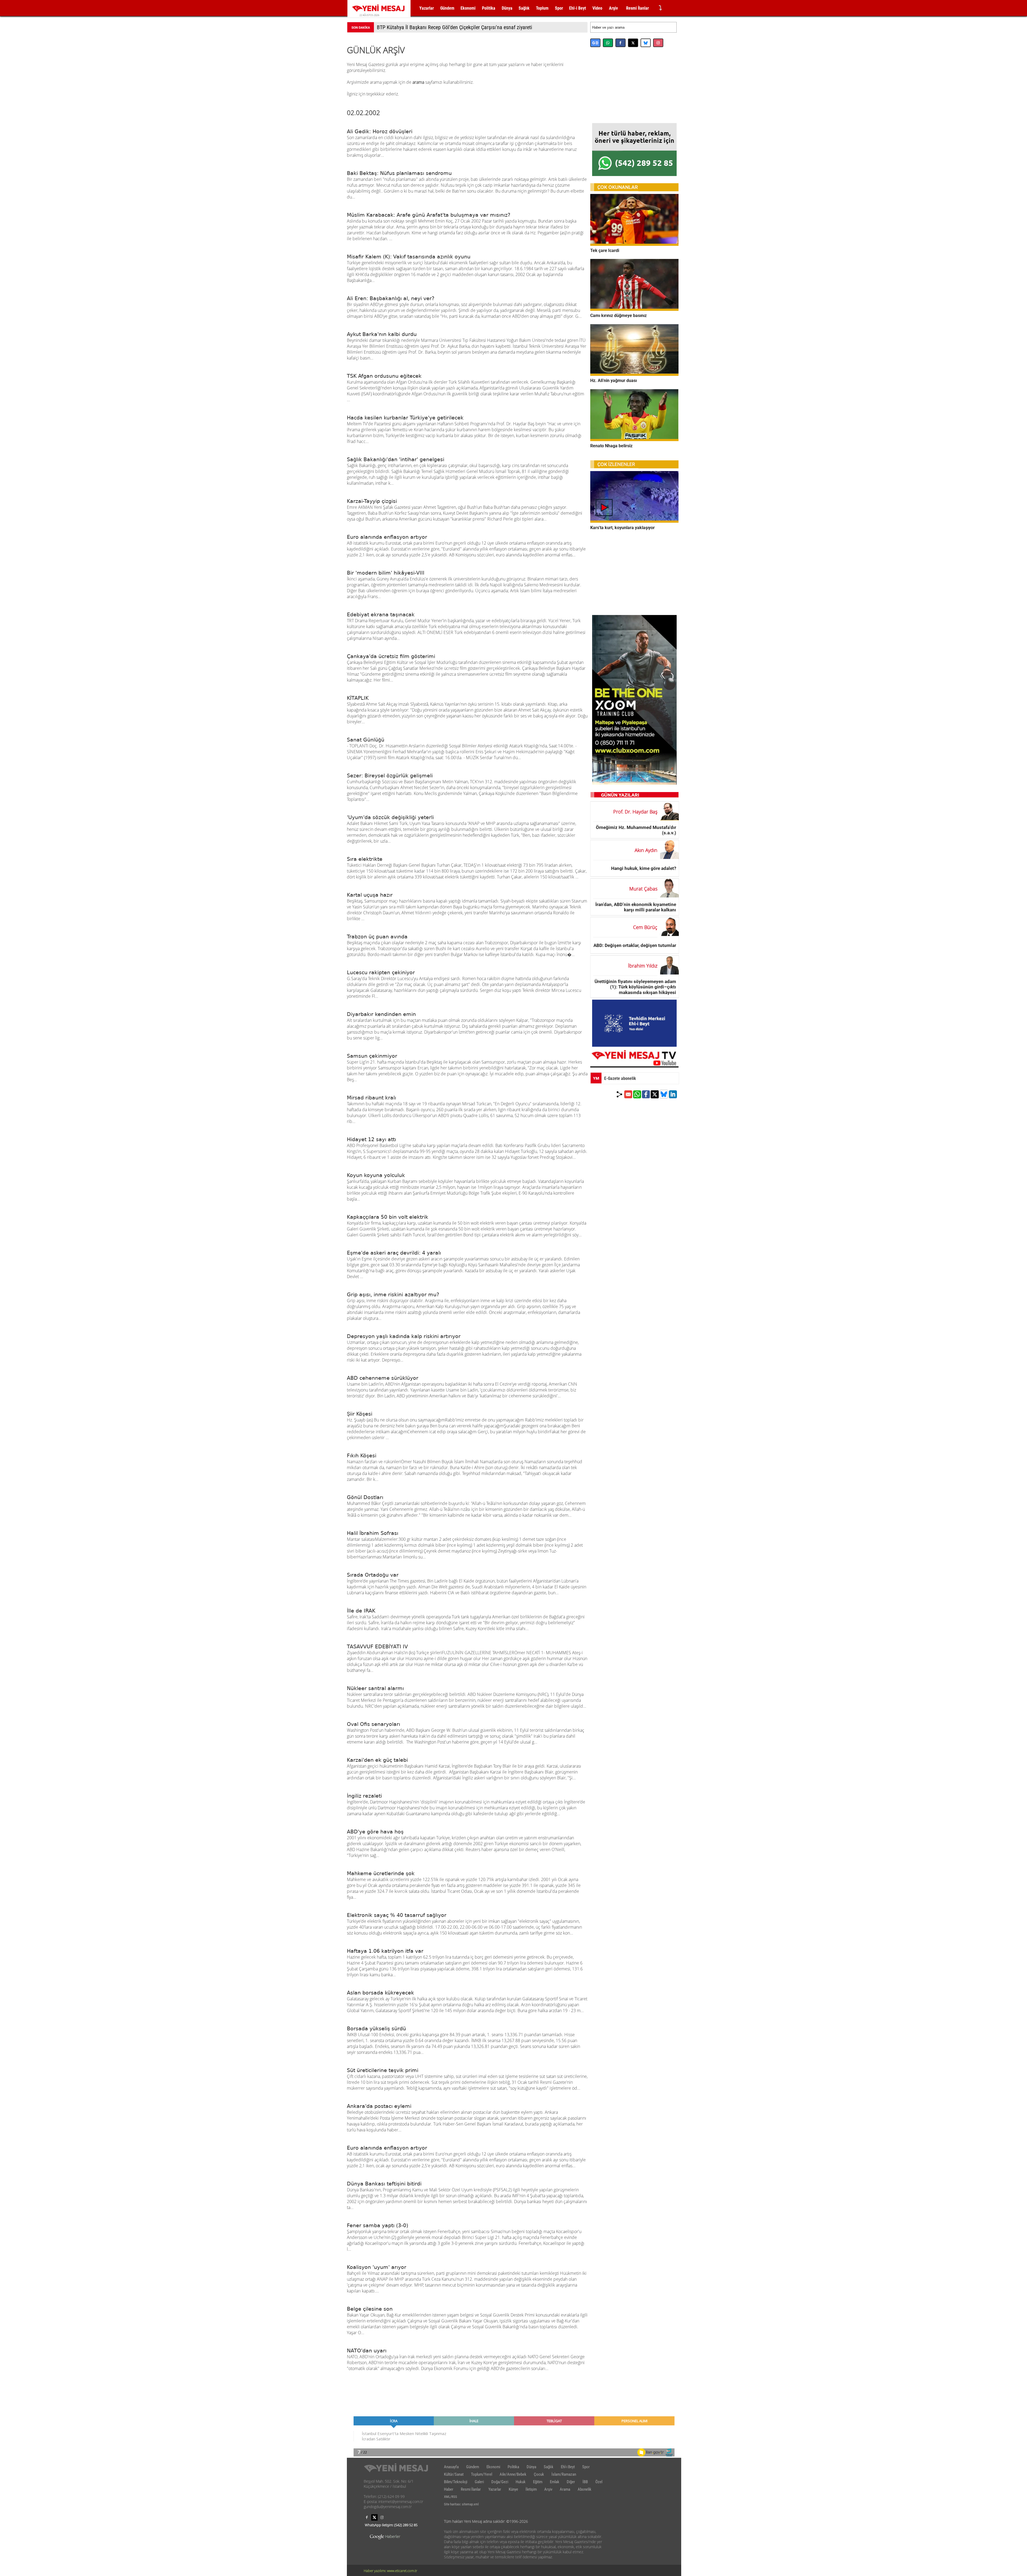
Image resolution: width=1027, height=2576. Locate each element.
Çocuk (539, 2474)
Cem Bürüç (645, 927)
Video (597, 8)
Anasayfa (451, 2467)
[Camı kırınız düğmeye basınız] (634, 309)
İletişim (531, 2489)
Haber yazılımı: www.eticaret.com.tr (390, 2571)
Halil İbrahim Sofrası (373, 1533)
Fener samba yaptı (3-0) (378, 2225)
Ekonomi (468, 8)
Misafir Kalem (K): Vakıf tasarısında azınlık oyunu (409, 257)
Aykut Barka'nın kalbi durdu (382, 334)
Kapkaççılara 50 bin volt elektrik (388, 1217)
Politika (489, 8)
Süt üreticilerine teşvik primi (383, 2070)
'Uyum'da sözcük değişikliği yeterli (390, 817)
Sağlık (524, 8)
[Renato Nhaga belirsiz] (634, 439)
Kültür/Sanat (454, 2474)
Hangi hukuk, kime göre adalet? (644, 868)
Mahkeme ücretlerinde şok (381, 1873)
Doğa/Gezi (500, 2482)
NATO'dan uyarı (367, 2350)
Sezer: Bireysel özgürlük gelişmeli (390, 775)
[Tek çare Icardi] (634, 244)
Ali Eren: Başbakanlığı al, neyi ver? (391, 298)
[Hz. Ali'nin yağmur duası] (634, 374)
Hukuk (521, 2482)
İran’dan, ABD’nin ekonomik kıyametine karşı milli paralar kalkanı (636, 907)
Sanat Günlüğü (366, 740)
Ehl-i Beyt (578, 8)
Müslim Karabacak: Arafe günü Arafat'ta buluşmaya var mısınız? (429, 215)
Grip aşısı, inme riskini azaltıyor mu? (393, 1294)
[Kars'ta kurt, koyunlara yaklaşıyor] (634, 521)
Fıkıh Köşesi (362, 1455)
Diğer (571, 2482)
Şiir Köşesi (360, 1414)
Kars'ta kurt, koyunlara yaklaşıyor (622, 528)
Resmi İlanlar (637, 8)
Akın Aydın (646, 850)
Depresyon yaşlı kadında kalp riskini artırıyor (404, 1336)
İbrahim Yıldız (643, 966)
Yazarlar (427, 8)
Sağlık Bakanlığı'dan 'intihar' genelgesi (396, 459)
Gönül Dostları (365, 1497)
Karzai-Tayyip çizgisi (372, 501)
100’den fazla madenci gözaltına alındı (418, 27)
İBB (585, 2482)
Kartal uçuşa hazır (370, 895)
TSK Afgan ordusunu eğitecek (384, 376)
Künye (513, 2489)
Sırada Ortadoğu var (373, 1575)
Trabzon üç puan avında (377, 937)
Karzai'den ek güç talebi (377, 1760)
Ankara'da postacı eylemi (379, 2106)
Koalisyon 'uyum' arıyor (377, 2267)
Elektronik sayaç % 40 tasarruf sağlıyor (397, 1915)
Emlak (555, 2482)
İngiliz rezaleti (364, 1796)
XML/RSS (451, 2497)
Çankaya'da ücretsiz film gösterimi (391, 656)
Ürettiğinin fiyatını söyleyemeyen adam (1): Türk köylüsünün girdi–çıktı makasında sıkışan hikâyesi (635, 987)
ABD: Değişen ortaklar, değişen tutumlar (635, 945)
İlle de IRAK (361, 1611)
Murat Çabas (643, 889)
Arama (565, 2489)
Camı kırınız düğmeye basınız (618, 316)
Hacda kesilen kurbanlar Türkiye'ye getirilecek (405, 418)
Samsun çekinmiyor (372, 1056)
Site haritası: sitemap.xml (461, 2504)
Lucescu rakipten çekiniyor (381, 972)
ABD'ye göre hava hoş (375, 1832)
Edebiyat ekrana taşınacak (381, 614)
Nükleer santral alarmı (375, 1688)
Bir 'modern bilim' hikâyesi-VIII (386, 573)
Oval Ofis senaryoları (373, 1724)
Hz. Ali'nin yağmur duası (614, 381)
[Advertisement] (634, 91)
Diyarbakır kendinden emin (381, 1014)
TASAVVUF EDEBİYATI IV (377, 1646)
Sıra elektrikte (365, 859)
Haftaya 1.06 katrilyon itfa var (385, 1951)
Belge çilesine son (370, 2309)
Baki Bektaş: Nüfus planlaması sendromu (399, 173)
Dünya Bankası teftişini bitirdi (384, 2184)
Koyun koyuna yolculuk (376, 1175)
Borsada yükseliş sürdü (376, 2028)
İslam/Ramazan (564, 2474)
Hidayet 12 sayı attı (371, 1139)
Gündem (447, 8)
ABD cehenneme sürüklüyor (383, 1378)
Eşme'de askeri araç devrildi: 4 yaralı (394, 1253)
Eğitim (538, 2482)
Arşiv (613, 8)
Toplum (542, 8)
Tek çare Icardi (605, 250)
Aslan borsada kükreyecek (380, 1993)
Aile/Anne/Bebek (513, 2474)
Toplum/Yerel (482, 2474)
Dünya (507, 8)
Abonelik (585, 2489)
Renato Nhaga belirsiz (611, 446)
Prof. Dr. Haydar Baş (635, 812)
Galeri (479, 2482)
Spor (559, 8)
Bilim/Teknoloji (456, 2482)
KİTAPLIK (358, 698)
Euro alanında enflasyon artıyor (387, 537)
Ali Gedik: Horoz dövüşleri (380, 131)
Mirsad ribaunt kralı (371, 1098)
